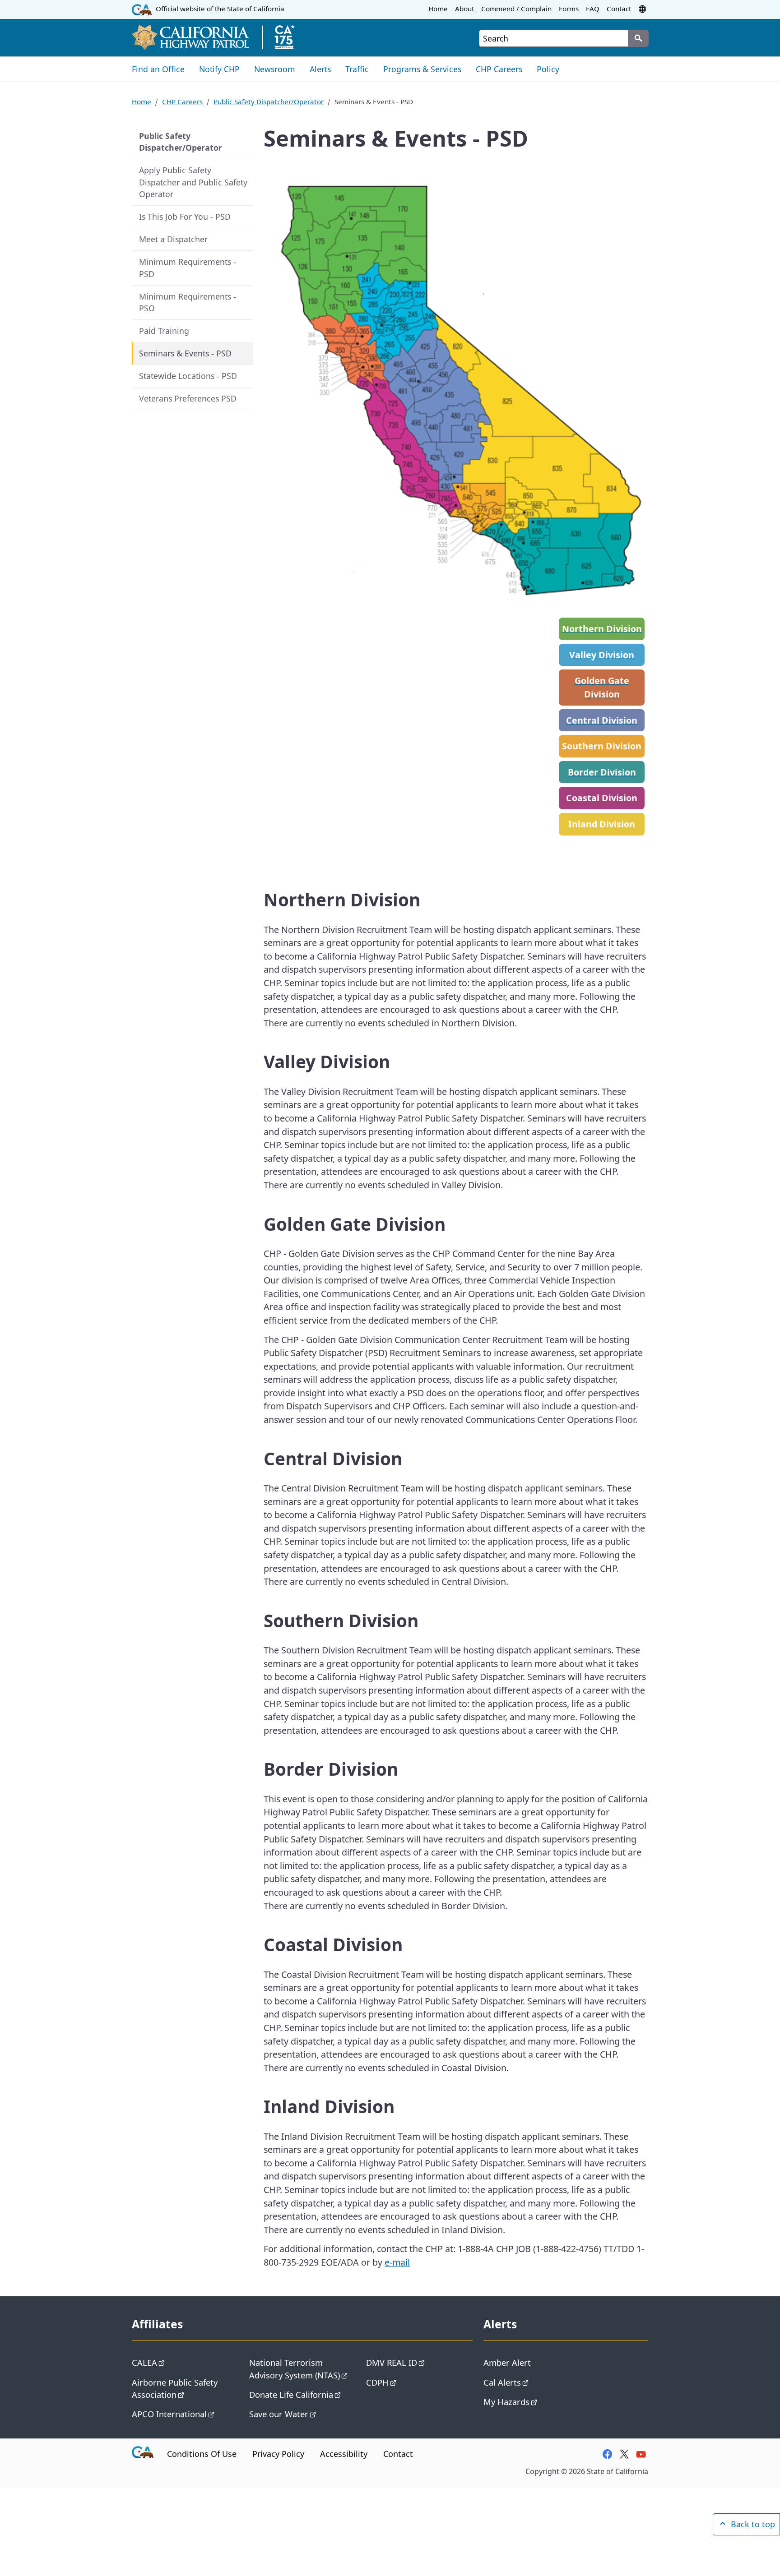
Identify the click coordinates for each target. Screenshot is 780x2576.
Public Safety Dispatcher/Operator (269, 102)
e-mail (397, 2262)
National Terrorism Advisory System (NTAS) (295, 2368)
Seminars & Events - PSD (185, 353)
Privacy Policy (278, 2454)
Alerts (320, 69)
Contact (619, 9)
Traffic (357, 69)
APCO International (169, 2414)
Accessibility (344, 2454)
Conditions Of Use (202, 2454)
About (464, 9)
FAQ (593, 9)
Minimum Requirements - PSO (188, 302)
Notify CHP (219, 69)
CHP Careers (499, 69)
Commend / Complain (516, 9)
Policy (548, 69)
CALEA (144, 2362)
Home (438, 9)
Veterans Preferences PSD (188, 398)
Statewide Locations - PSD (188, 376)
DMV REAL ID (392, 2362)
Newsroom (275, 69)
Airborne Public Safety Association (175, 2388)
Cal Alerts (502, 2382)
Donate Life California (291, 2394)
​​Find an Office (158, 69)
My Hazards (506, 2402)
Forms (569, 9)
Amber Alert (507, 2362)
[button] (643, 9)
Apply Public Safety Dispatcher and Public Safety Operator (193, 182)
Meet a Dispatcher (173, 239)
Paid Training (164, 331)
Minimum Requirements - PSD (188, 268)
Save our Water (279, 2414)
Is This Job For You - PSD (185, 217)
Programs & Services (422, 69)
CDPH (377, 2382)
